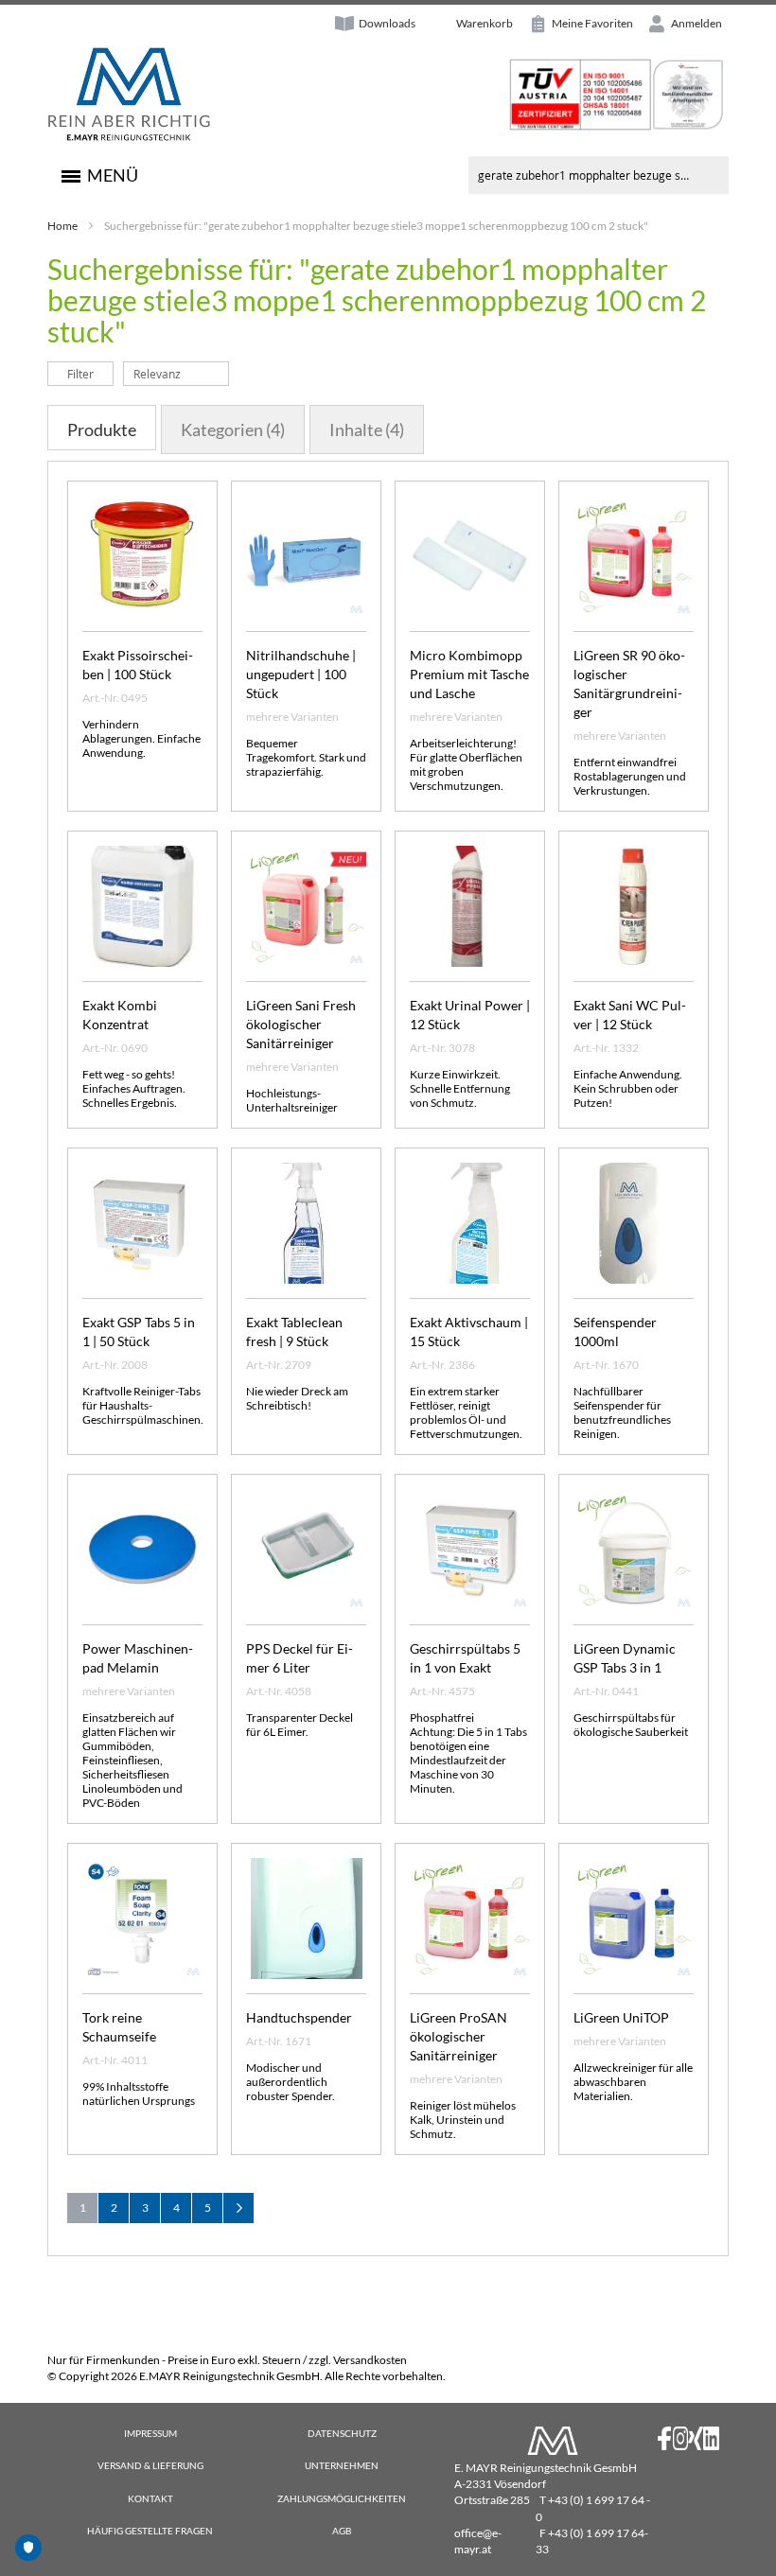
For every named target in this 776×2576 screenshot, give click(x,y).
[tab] (102, 428)
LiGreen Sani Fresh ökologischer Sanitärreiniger (301, 1024)
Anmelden (696, 23)
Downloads (387, 23)
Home (62, 226)
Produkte (102, 429)
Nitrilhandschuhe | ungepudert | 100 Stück (301, 674)
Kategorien (233, 429)
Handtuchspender (299, 2017)
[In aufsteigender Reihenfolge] (239, 373)
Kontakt (150, 2498)
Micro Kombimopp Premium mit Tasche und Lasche (469, 674)
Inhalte (367, 429)
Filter (80, 374)
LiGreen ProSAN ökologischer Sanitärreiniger (459, 2036)
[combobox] (599, 175)
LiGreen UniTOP (621, 2017)
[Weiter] (238, 2208)
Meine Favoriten (591, 23)
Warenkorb (485, 23)
